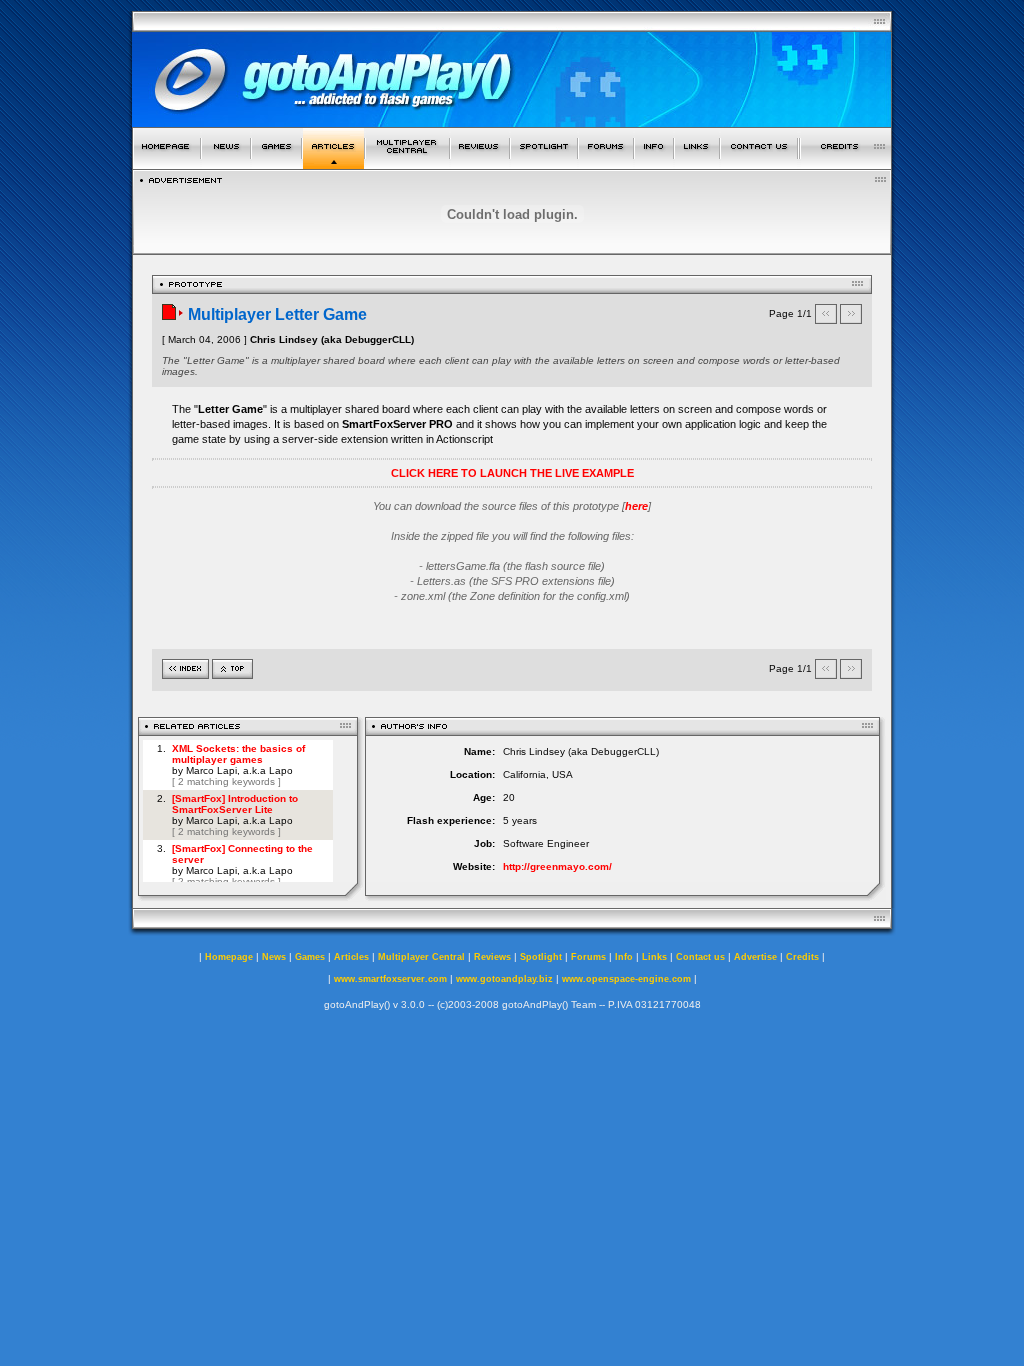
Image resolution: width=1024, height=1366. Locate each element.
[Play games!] (276, 163)
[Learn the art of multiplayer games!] (407, 163)
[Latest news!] (226, 163)
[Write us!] (759, 163)
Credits (802, 957)
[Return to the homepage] (166, 163)
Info (624, 957)
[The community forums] (606, 163)
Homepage (229, 957)
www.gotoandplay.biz (504, 979)
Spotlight (541, 957)
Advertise (755, 957)
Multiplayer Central (421, 957)
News (274, 957)
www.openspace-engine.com (626, 979)
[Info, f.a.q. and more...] (654, 163)
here (636, 506)
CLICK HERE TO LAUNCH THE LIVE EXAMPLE (512, 473)
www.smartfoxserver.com (390, 979)
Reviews (492, 957)
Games (310, 957)
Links (654, 957)
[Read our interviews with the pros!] (544, 163)
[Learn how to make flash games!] (333, 163)
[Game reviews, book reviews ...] (480, 163)
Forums (588, 957)
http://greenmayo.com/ (557, 866)
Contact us (700, 957)
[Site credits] (846, 163)
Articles (351, 957)
